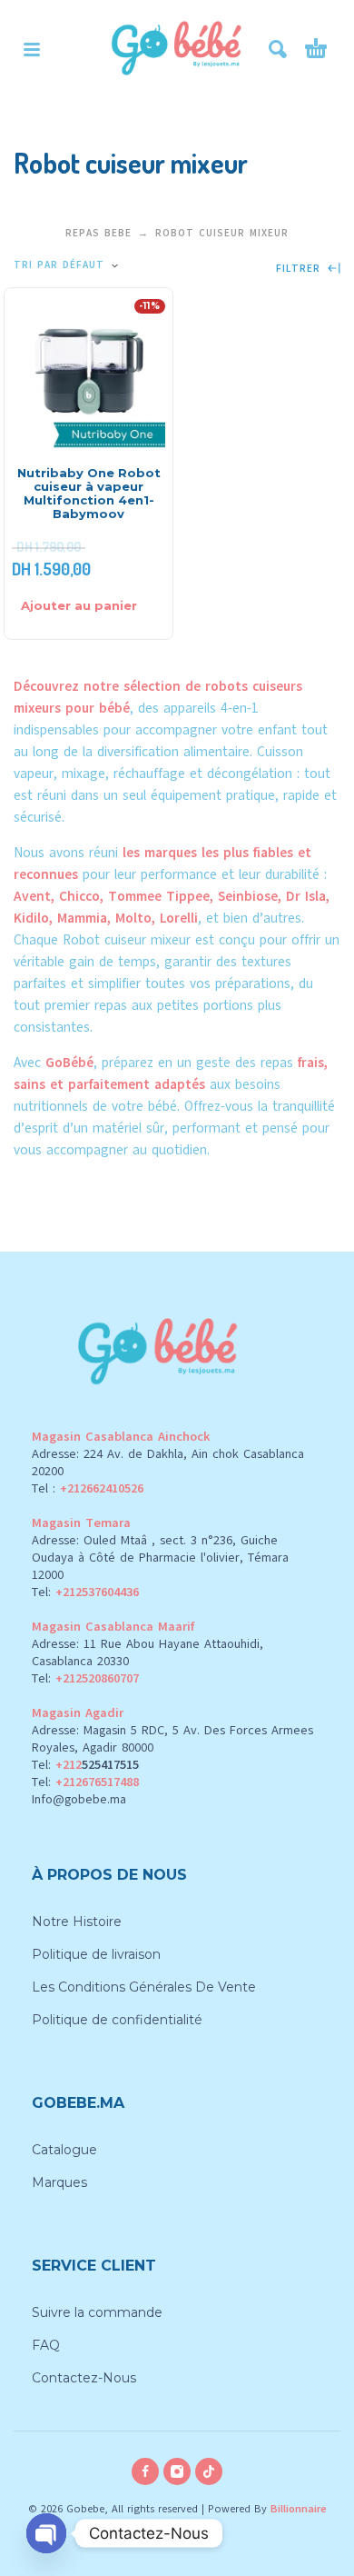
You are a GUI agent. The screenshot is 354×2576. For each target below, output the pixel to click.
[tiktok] (209, 2471)
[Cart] (316, 49)
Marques (59, 2182)
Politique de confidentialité (117, 2020)
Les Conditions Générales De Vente (144, 1987)
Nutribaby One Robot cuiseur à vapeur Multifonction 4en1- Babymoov (89, 493)
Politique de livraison (96, 1954)
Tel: (85, 1592)
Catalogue (64, 2150)
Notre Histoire (77, 1922)
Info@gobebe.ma (79, 1799)
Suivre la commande (97, 2312)
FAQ (46, 2345)
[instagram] (177, 2471)
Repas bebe (98, 233)
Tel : (88, 1488)
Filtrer (300, 269)
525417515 (110, 1765)
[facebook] (145, 2471)
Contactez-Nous (84, 2378)
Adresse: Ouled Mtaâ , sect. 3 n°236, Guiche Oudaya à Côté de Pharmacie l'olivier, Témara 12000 (160, 1558)
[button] (32, 49)
